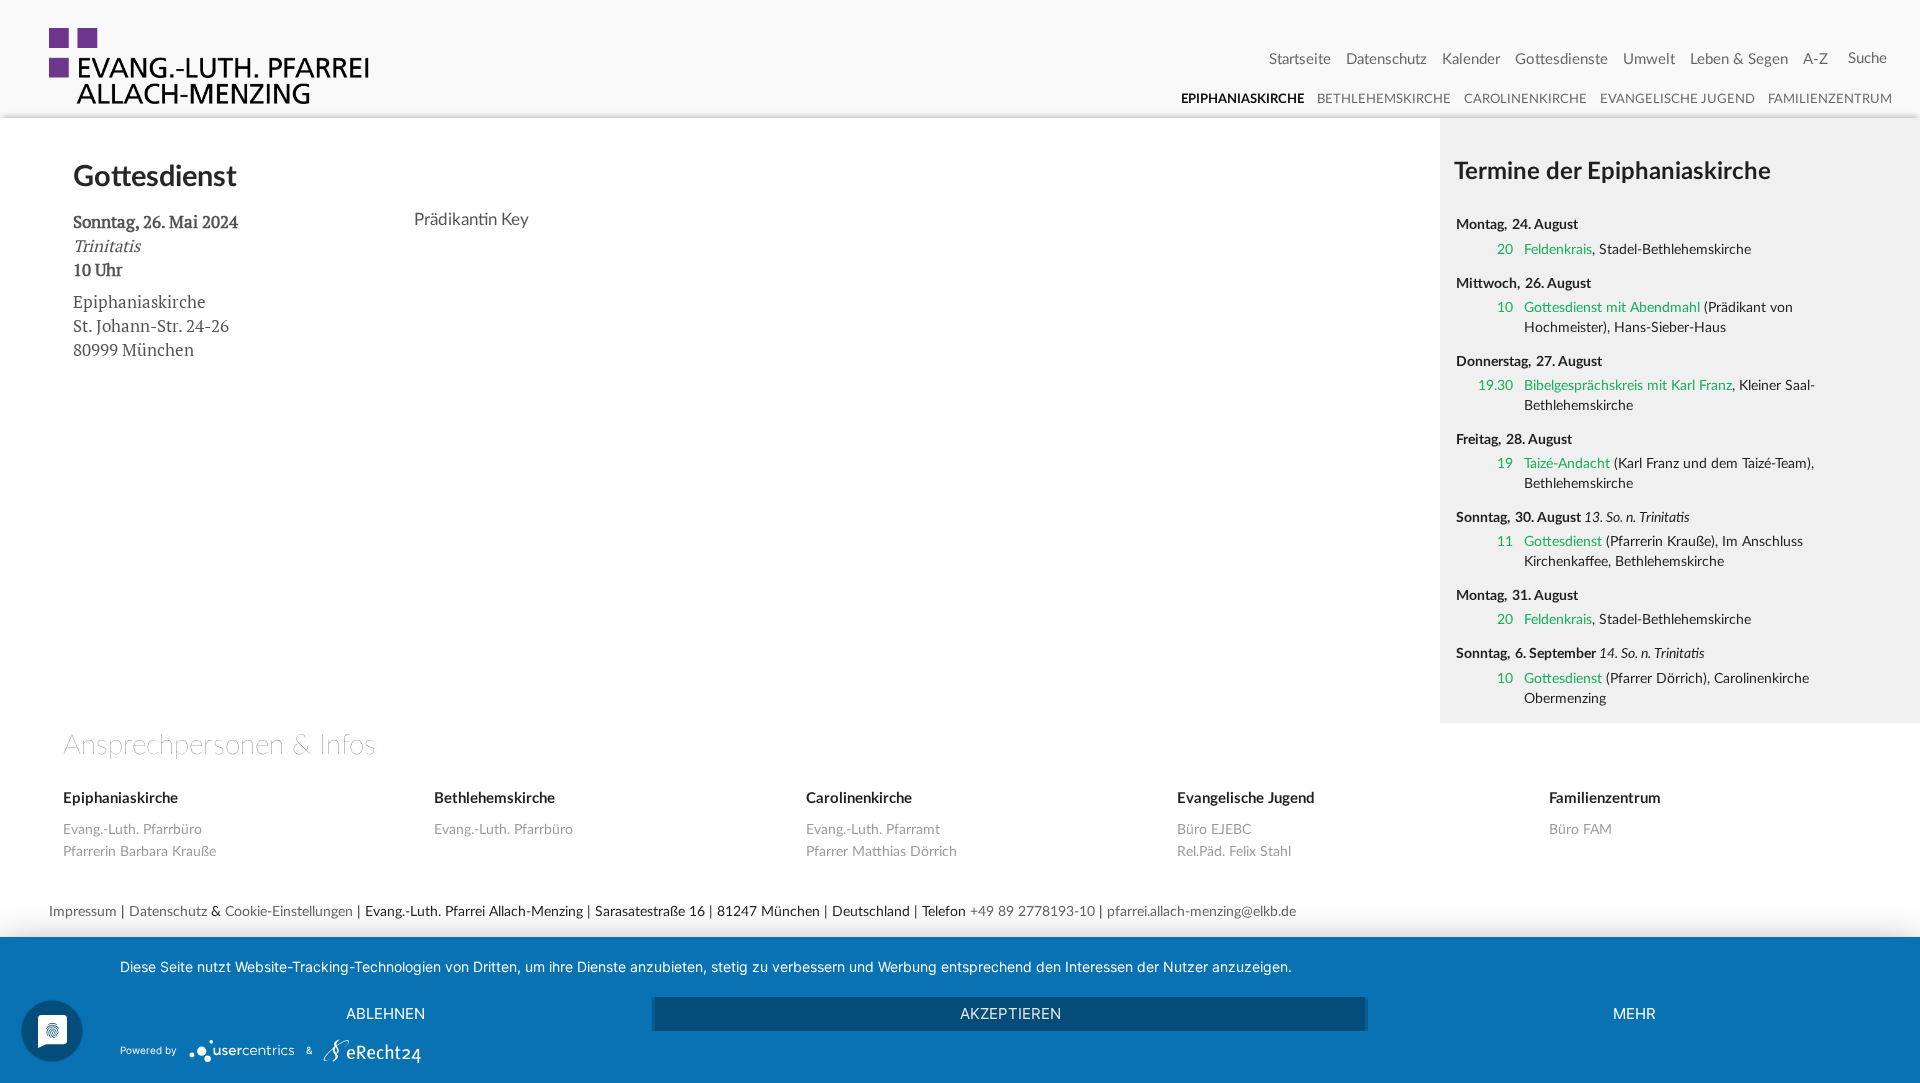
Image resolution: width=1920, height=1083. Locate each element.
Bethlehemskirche (1384, 99)
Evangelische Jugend (1677, 99)
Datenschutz (1386, 59)
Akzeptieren (1010, 1013)
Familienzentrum (1830, 99)
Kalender (1471, 59)
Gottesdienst (1563, 542)
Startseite (1300, 59)
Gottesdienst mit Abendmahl (1612, 308)
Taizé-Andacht (1567, 464)
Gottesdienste (1561, 59)
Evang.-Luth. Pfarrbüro (132, 830)
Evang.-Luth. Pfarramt (873, 830)
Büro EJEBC (1214, 830)
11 (1505, 542)
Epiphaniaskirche (1242, 99)
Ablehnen (385, 1013)
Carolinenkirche (1525, 99)
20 (1505, 250)
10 (1505, 308)
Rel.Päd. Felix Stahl (1234, 852)
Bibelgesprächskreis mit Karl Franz (1628, 386)
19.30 (1495, 386)
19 (1505, 464)
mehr (1634, 1013)
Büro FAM (1580, 830)
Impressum (83, 912)
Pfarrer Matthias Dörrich (881, 852)
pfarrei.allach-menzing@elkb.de (1201, 912)
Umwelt (1649, 59)
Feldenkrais (1558, 250)
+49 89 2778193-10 (1032, 912)
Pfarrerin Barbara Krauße (139, 852)
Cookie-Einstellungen (289, 912)
